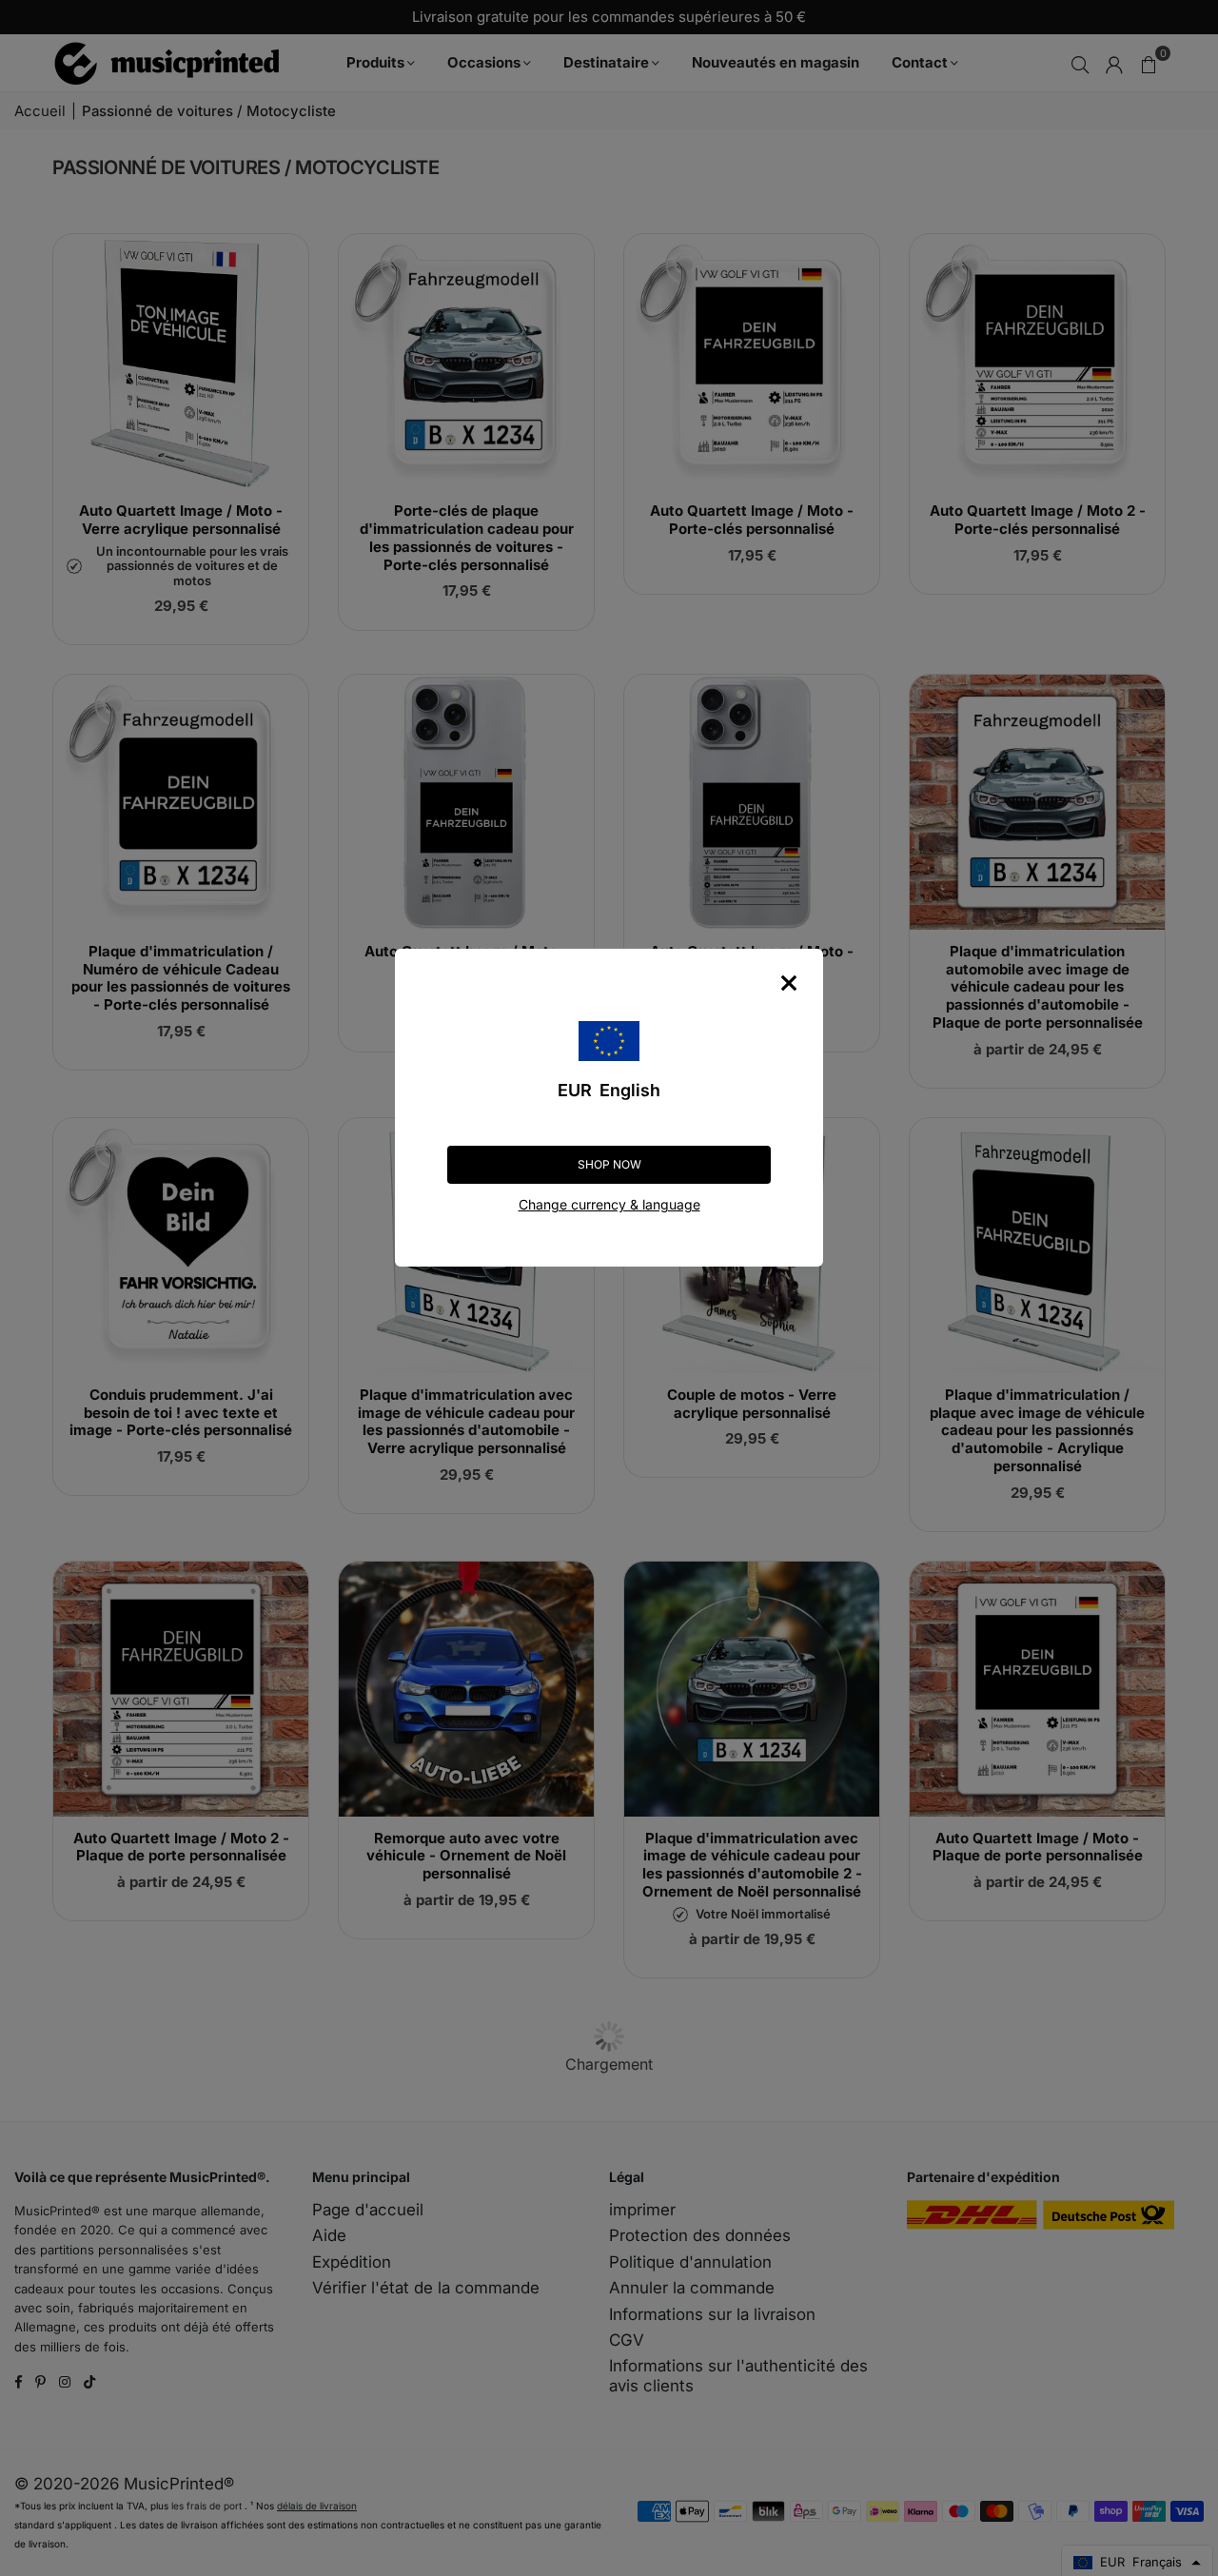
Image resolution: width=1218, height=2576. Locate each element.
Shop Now (609, 1164)
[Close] (789, 983)
